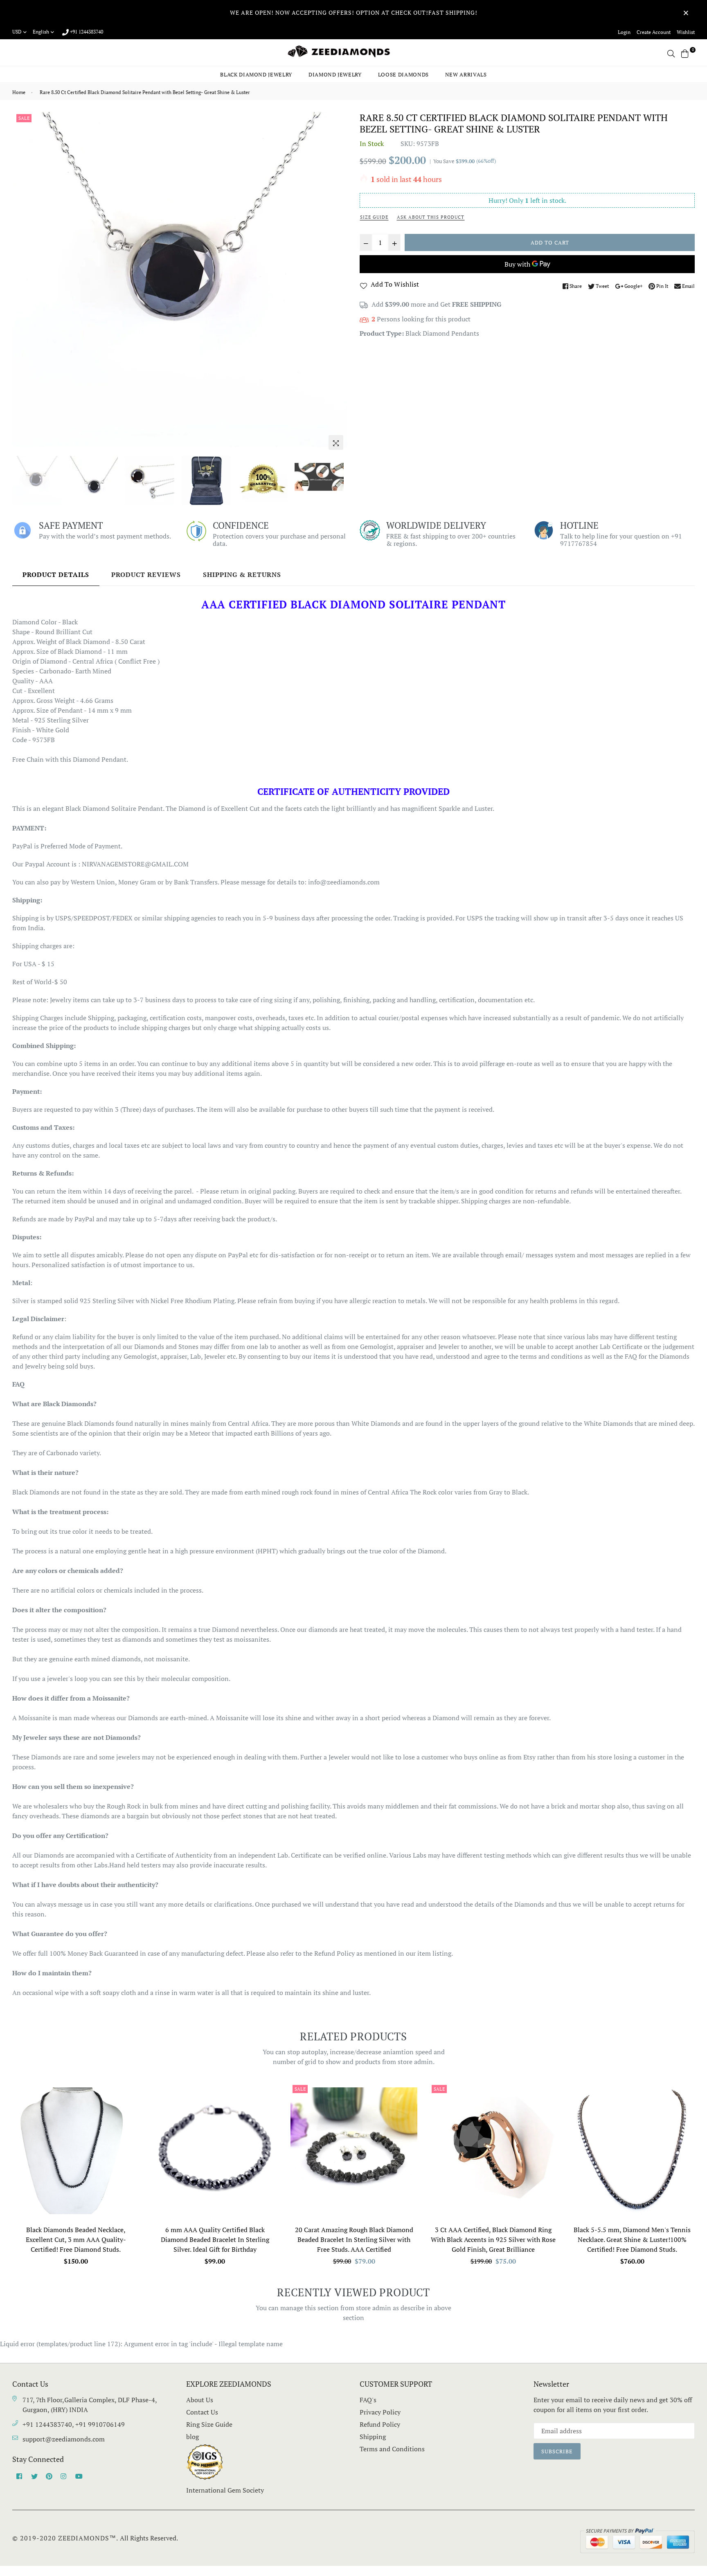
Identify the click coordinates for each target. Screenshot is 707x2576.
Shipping (373, 2437)
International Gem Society (225, 2490)
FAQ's (368, 2400)
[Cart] (685, 53)
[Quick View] (130, 2102)
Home (19, 92)
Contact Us (202, 2412)
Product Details (56, 574)
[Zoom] (336, 442)
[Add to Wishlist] (130, 2119)
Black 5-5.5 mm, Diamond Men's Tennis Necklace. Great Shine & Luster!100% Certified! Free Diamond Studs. (632, 2239)
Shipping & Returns (242, 574)
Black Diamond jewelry (256, 74)
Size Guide (374, 217)
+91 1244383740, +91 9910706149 (74, 2424)
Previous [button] (23, 283)
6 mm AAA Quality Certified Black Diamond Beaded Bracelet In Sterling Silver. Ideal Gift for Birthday (215, 2239)
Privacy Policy (380, 2412)
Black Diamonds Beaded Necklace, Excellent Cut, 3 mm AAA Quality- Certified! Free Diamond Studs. (76, 2239)
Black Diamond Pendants (442, 333)
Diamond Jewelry (335, 74)
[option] (180, 279)
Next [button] (337, 283)
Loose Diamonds (403, 74)
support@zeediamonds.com (64, 2439)
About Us (200, 2400)
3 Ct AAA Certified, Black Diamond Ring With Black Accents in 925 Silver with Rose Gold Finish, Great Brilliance (493, 2239)
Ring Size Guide (209, 2424)
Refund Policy (380, 2424)
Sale (24, 118)
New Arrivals (466, 74)
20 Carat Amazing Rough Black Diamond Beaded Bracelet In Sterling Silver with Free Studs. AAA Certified (354, 2239)
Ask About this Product (431, 217)
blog (193, 2437)
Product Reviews (146, 574)
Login (624, 32)
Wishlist (686, 32)
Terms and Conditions (392, 2449)
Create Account (654, 32)
